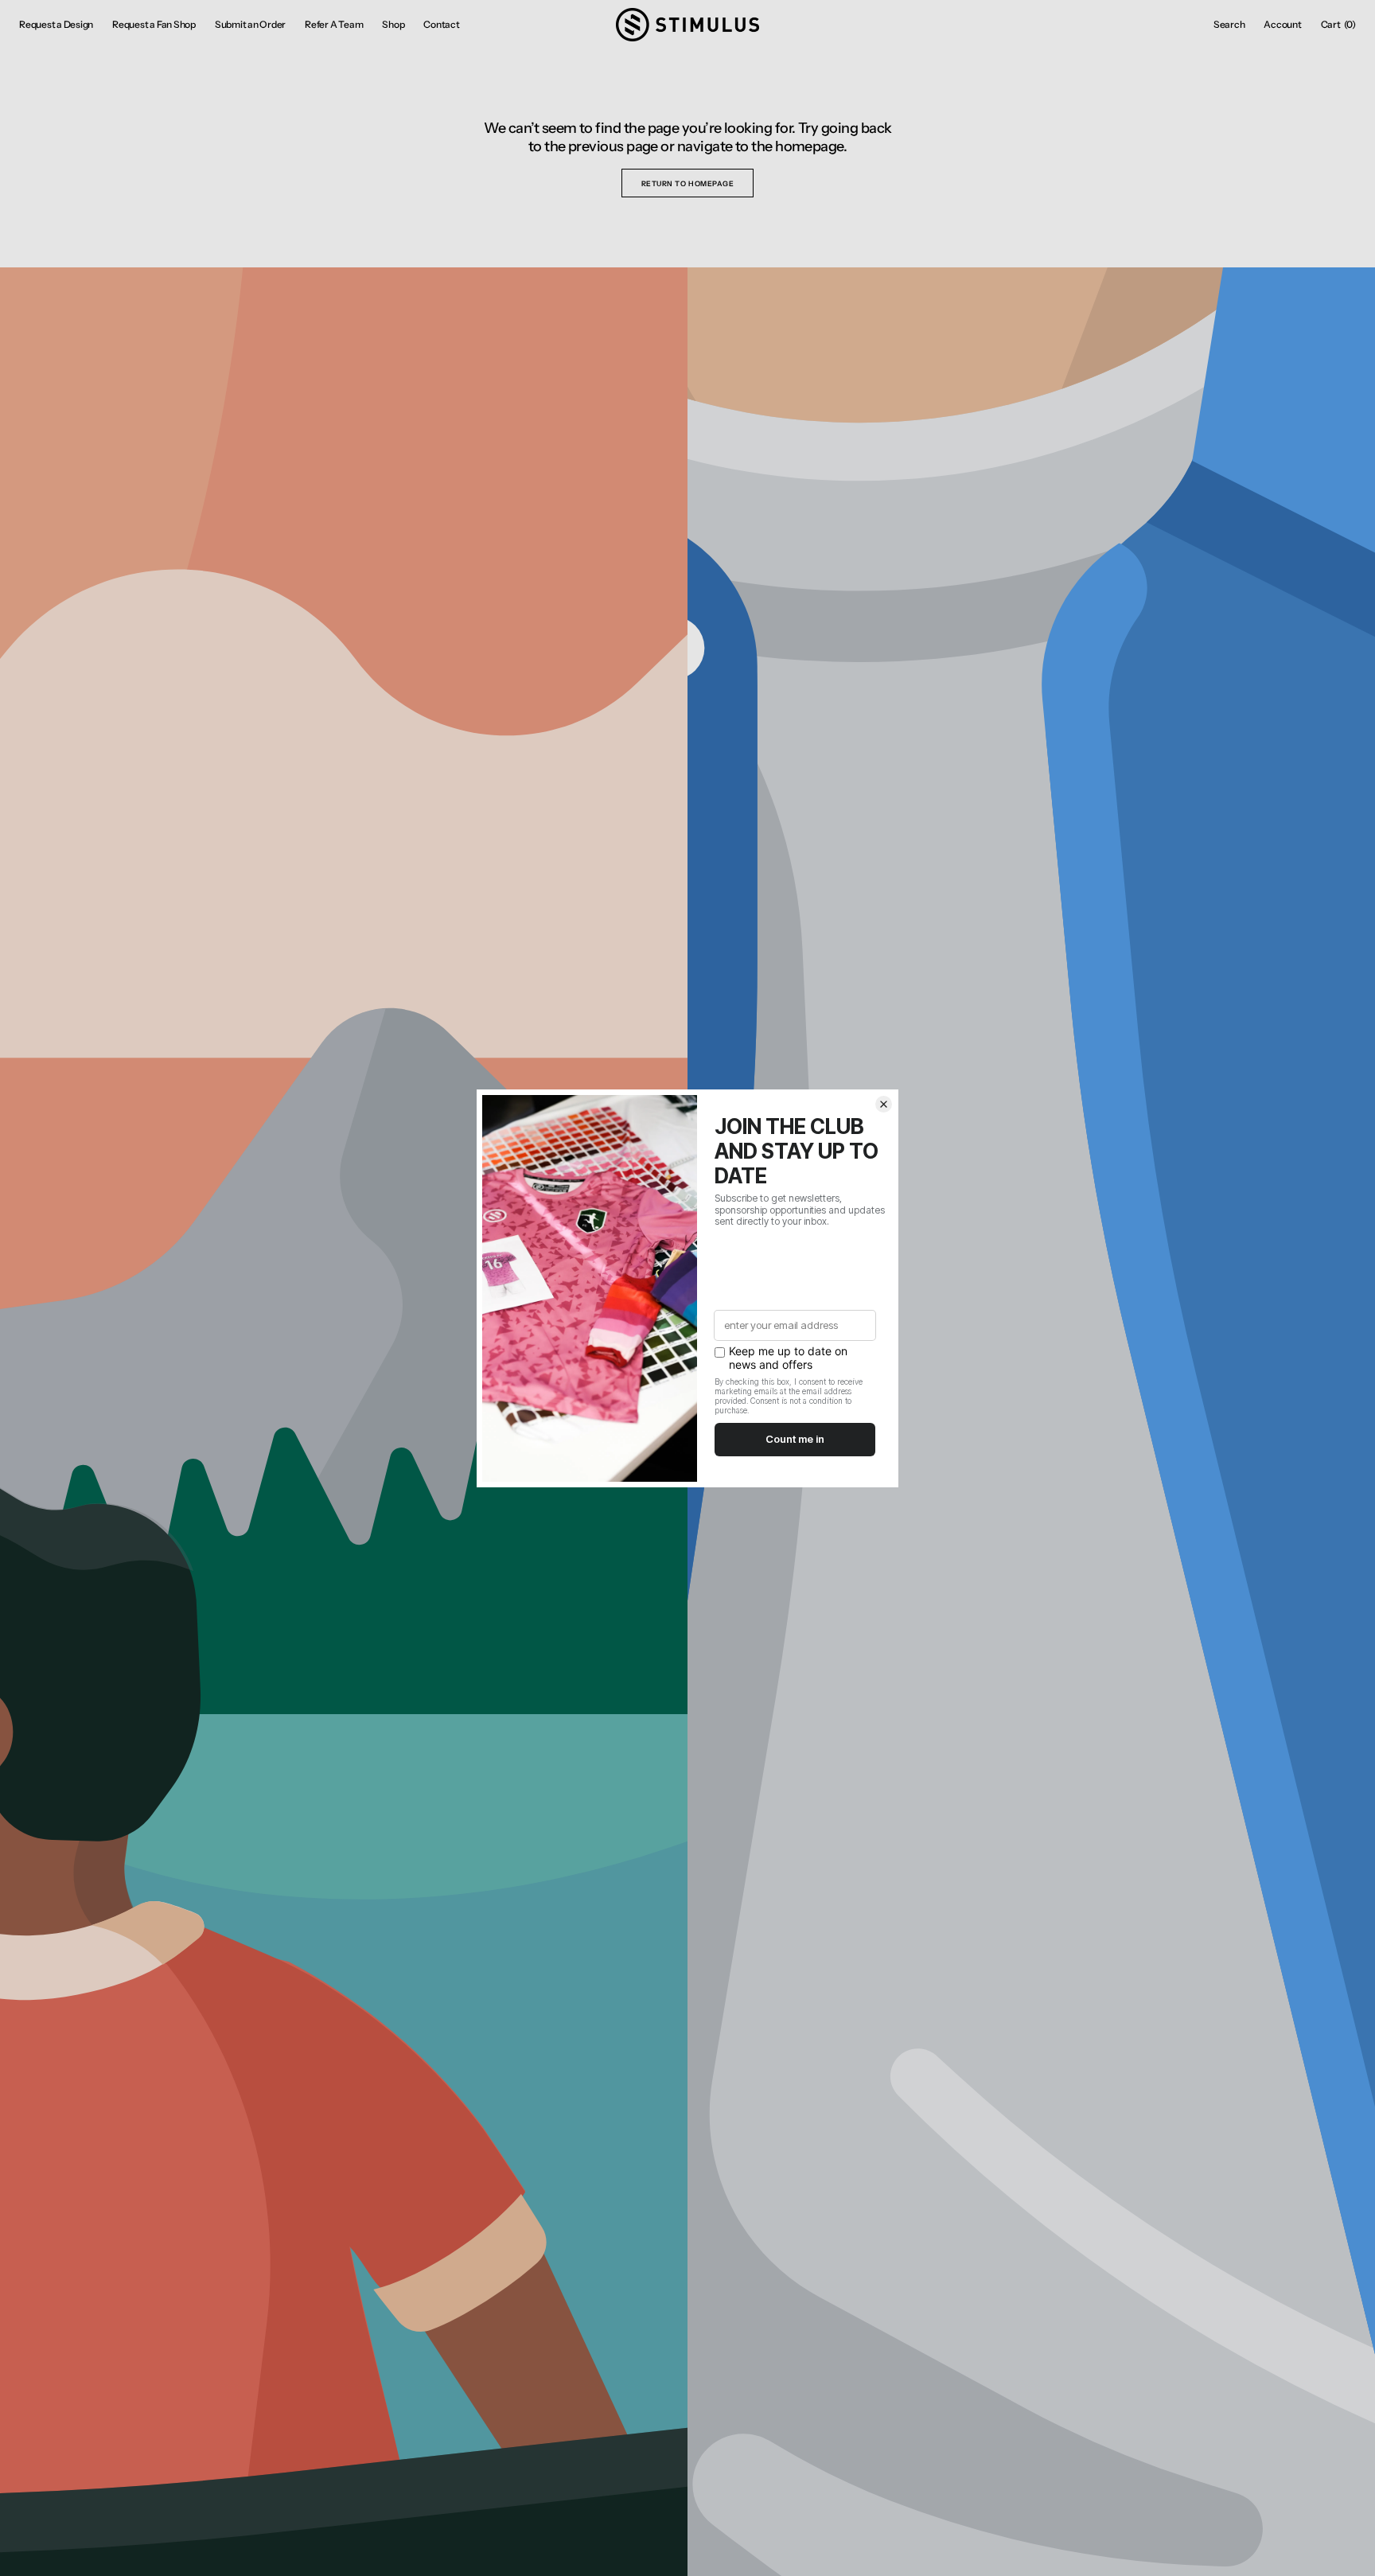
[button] (1229, 25)
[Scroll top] (1351, 2552)
